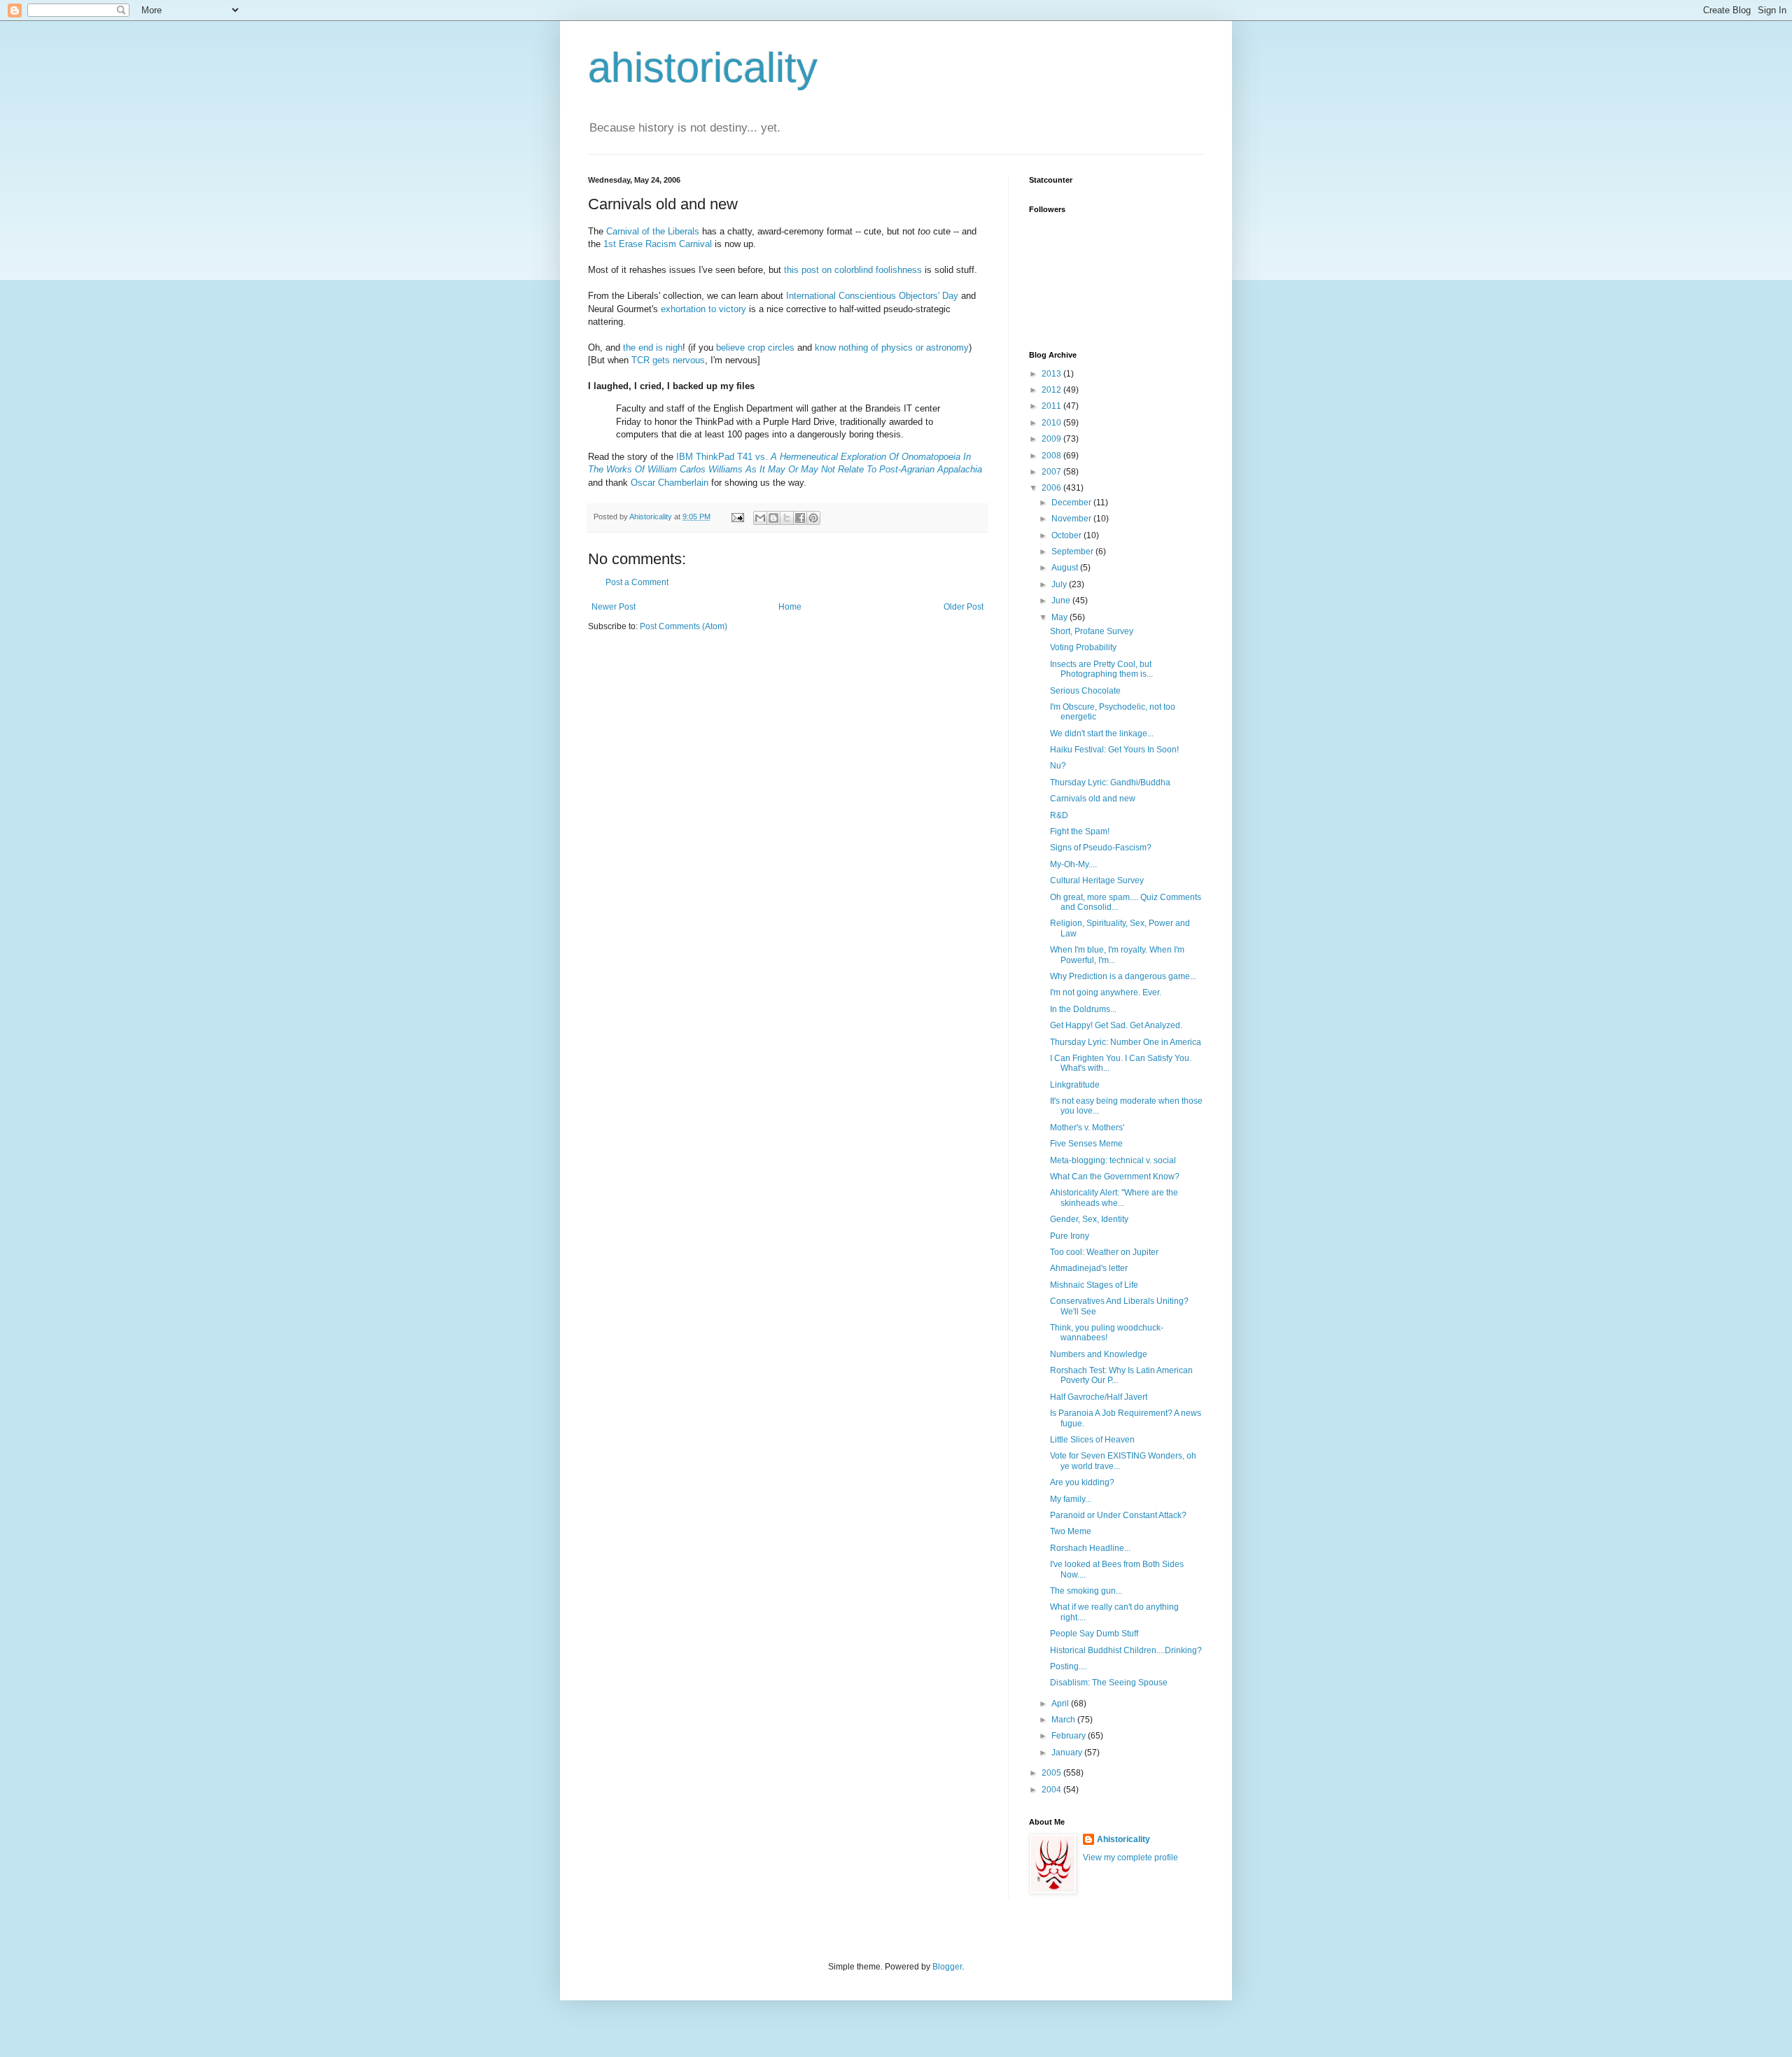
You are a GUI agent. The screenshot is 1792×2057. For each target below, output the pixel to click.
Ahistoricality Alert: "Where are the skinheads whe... (1114, 1198)
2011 (1052, 406)
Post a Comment (637, 582)
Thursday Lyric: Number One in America (1126, 1042)
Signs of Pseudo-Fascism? (1101, 848)
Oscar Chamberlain (670, 483)
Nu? (1058, 766)
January (1068, 1753)
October (1067, 535)
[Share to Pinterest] (813, 518)
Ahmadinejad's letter (1089, 1268)
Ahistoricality (1123, 1839)
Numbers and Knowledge (1099, 1354)
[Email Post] (737, 517)
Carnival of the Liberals (653, 231)
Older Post (964, 607)
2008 (1052, 456)
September (1073, 552)
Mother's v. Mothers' (1087, 1128)
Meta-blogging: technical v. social (1113, 1160)
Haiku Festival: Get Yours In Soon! (1114, 750)
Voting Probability (1083, 647)
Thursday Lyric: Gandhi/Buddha (1110, 782)
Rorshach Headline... (1090, 1548)
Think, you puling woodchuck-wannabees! (1107, 1333)
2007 (1052, 472)
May (1060, 617)
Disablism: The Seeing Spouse (1109, 1683)
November (1072, 519)
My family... (1071, 1499)
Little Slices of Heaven (1092, 1440)
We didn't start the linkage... (1102, 733)
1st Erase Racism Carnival (658, 244)
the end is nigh (653, 347)
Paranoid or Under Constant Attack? (1118, 1515)
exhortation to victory (703, 309)
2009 (1052, 439)
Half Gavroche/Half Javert (1099, 1397)
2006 (1052, 488)
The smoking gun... (1086, 1591)
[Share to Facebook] (800, 518)
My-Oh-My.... (1073, 864)
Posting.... (1069, 1666)
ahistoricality (703, 68)
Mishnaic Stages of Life (1094, 1285)
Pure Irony (1070, 1236)
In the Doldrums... (1083, 1009)
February (1070, 1736)
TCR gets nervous (668, 360)
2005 (1052, 1773)
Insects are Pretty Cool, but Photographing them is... (1101, 669)
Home (790, 607)
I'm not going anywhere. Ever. (1106, 992)
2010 (1052, 423)
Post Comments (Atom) (684, 626)
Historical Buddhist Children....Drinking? (1126, 1650)
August (1066, 568)
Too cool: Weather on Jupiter (1104, 1252)
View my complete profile (1130, 1858)
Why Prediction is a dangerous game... (1123, 976)
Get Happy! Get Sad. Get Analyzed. (1116, 1025)
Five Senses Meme (1086, 1144)
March (1064, 1720)
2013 (1052, 374)
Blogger (947, 1967)
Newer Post (614, 607)
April (1061, 1704)
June (1062, 601)
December (1072, 503)
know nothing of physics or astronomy (892, 347)
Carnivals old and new (1093, 799)
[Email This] (760, 518)
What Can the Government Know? (1115, 1177)
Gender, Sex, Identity (1089, 1219)
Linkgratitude (1075, 1085)
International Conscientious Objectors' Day (872, 296)
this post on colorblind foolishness (853, 270)
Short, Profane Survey (1092, 631)
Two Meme (1071, 1531)
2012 (1052, 390)
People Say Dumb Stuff (1094, 1634)
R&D (1059, 815)
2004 (1052, 1790)
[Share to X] (787, 518)
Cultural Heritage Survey (1097, 880)
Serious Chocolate (1085, 691)
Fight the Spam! (1080, 831)
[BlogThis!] (773, 518)
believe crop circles (755, 347)
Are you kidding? (1082, 1482)
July (1060, 584)
